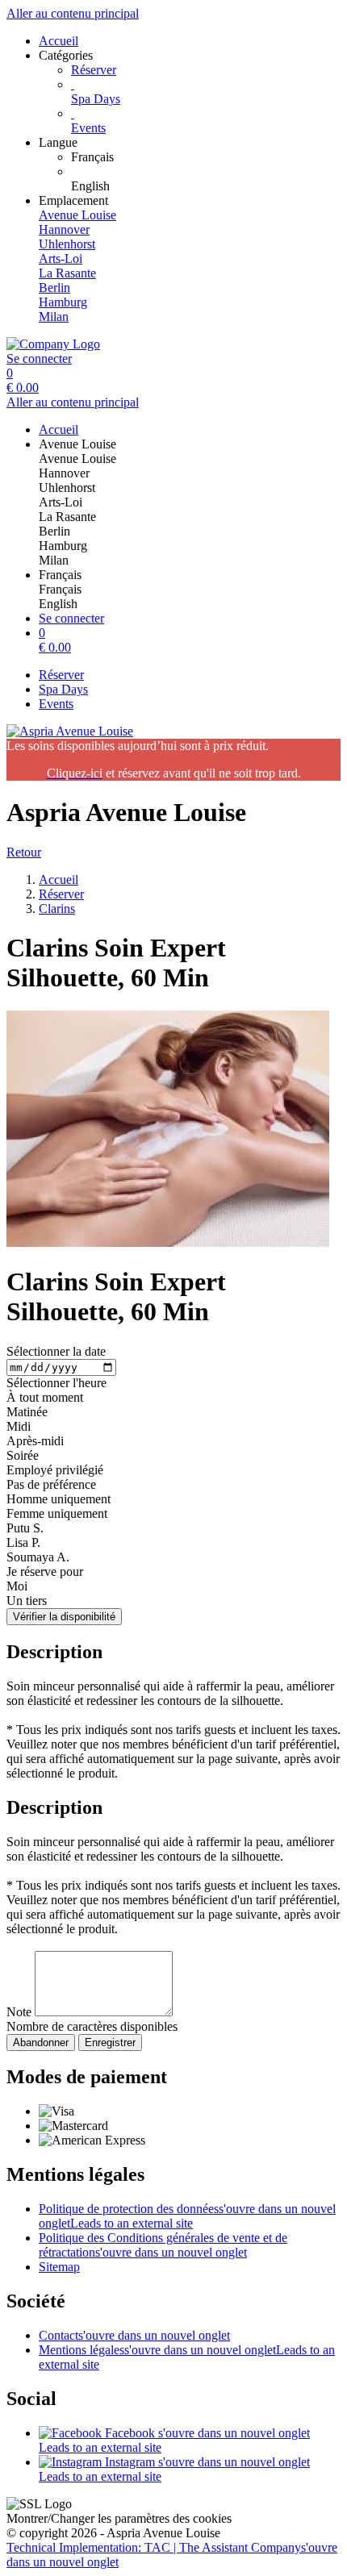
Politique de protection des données (187, 2216)
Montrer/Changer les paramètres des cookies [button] (119, 2518)
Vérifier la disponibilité (64, 1617)
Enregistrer (110, 2042)
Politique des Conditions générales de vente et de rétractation (163, 2245)
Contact (134, 2335)
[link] (206, 157)
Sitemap (59, 2267)
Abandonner (41, 2042)
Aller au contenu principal (73, 13)
